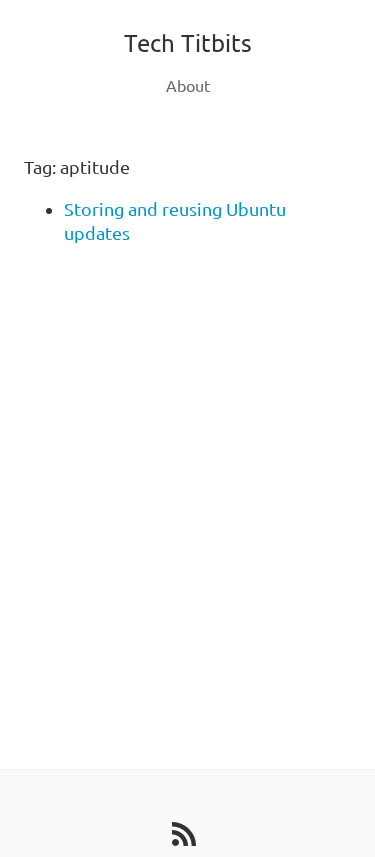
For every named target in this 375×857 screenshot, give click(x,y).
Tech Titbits (188, 43)
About (188, 86)
